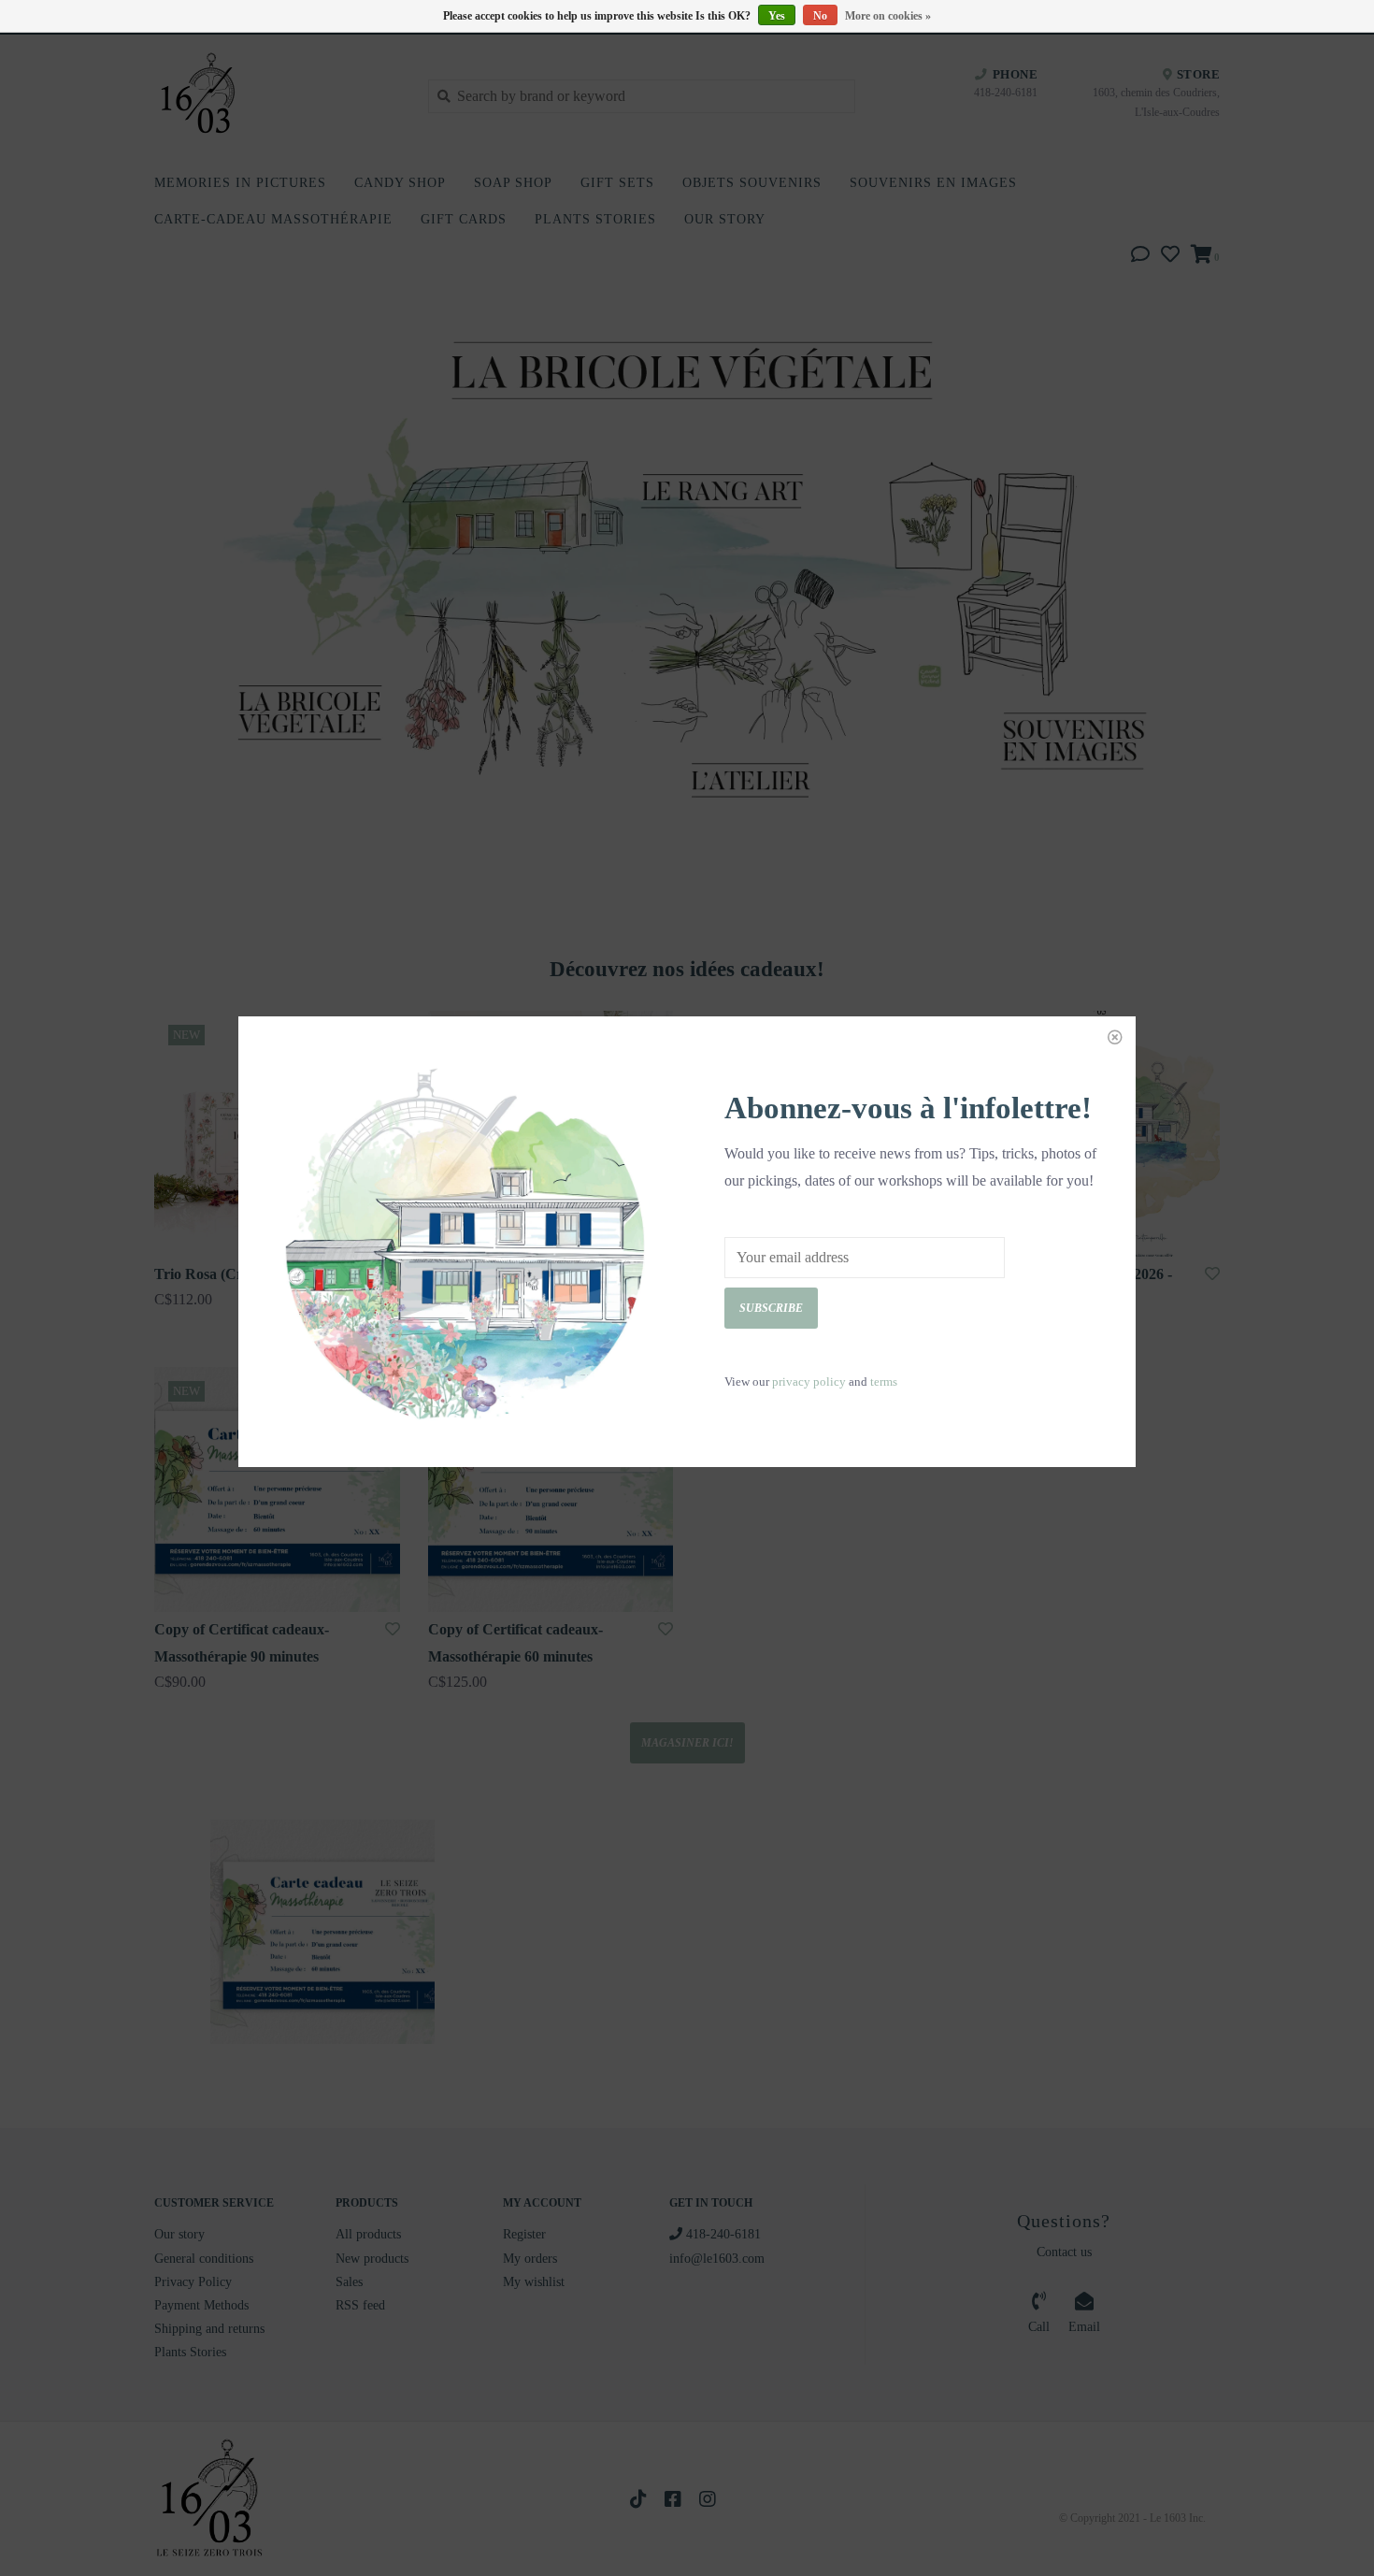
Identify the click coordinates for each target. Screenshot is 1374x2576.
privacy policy (809, 1382)
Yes (777, 16)
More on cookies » (888, 16)
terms (884, 1382)
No (820, 16)
